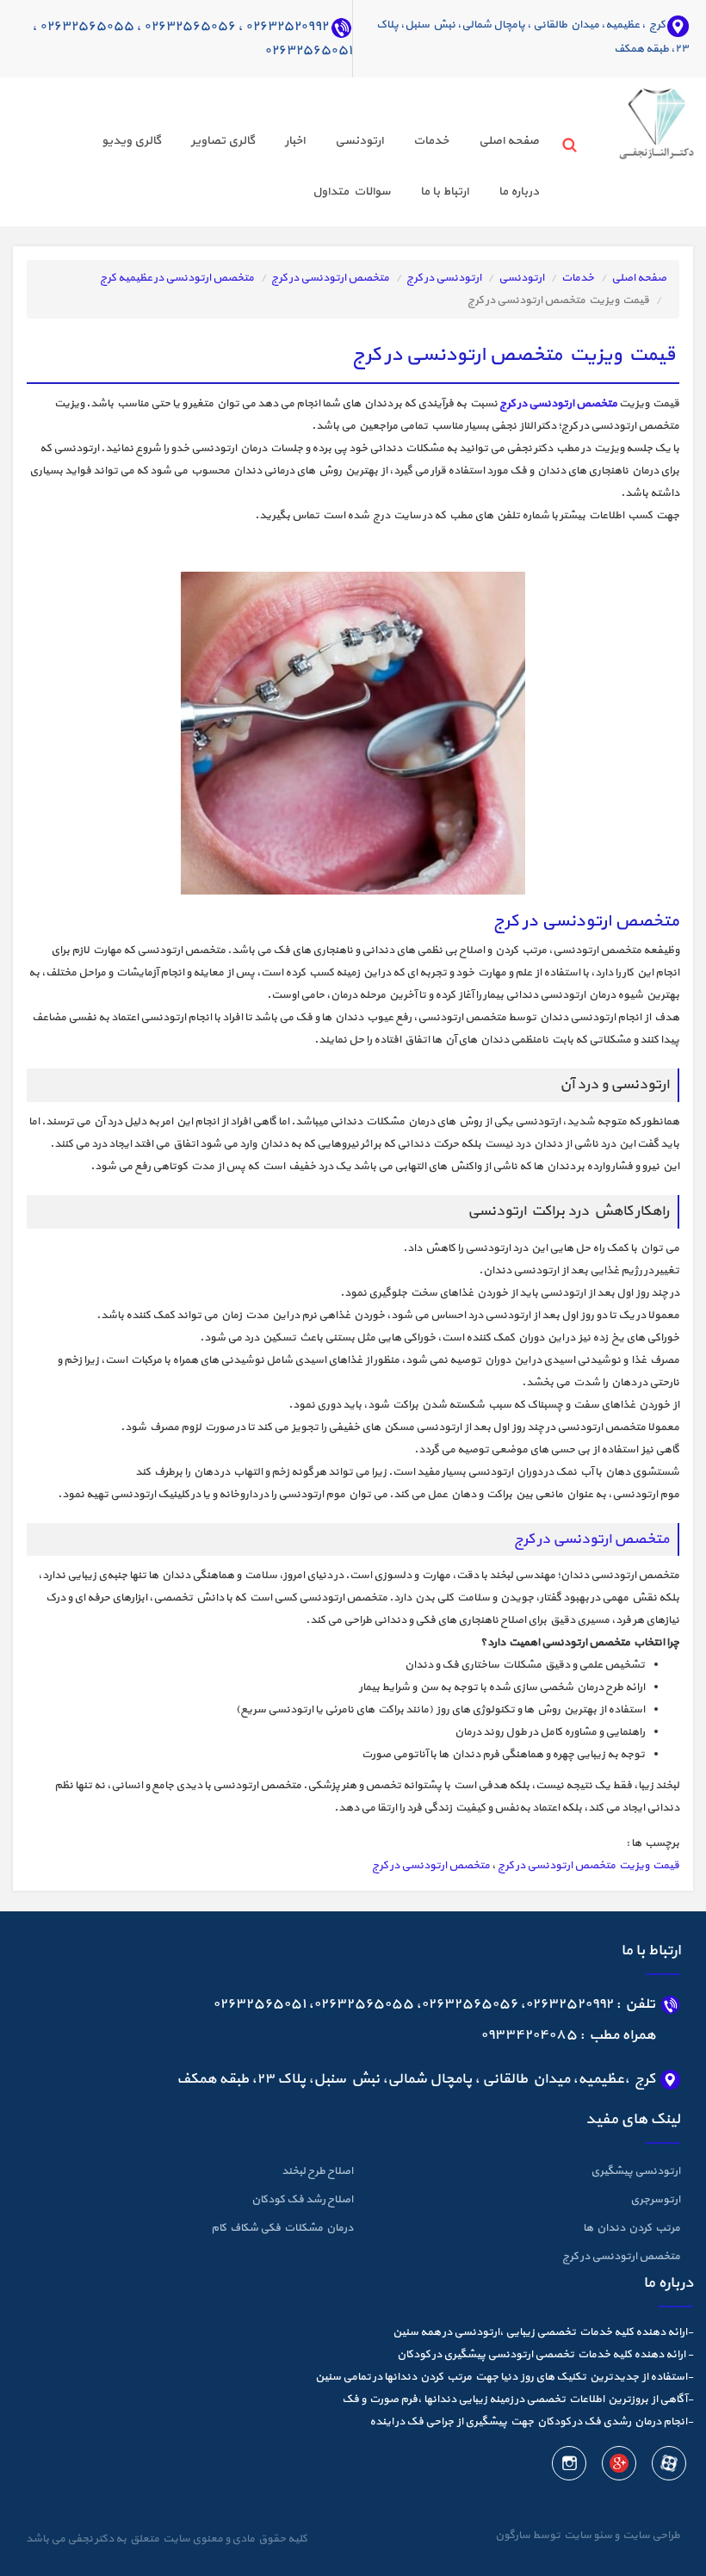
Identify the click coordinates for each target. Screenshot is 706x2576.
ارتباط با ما (444, 192)
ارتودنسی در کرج (444, 278)
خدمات (431, 141)
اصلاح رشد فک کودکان (302, 2200)
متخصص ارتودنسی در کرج (330, 278)
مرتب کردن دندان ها (632, 2228)
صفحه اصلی (509, 141)
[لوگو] (634, 119)
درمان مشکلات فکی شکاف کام (282, 2228)
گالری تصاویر (223, 141)
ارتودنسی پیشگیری (635, 2171)
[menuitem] (494, 143)
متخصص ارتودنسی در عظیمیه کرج (177, 278)
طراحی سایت (650, 2536)
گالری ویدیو (131, 141)
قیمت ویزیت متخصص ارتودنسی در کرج (588, 1866)
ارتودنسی (359, 141)
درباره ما (519, 192)
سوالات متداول (351, 192)
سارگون (514, 2536)
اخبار (295, 141)
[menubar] (284, 169)
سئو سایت (587, 2536)
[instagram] (569, 2466)
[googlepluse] (618, 2466)
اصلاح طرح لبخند (317, 2171)
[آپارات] (668, 2466)
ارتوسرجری (655, 2200)
